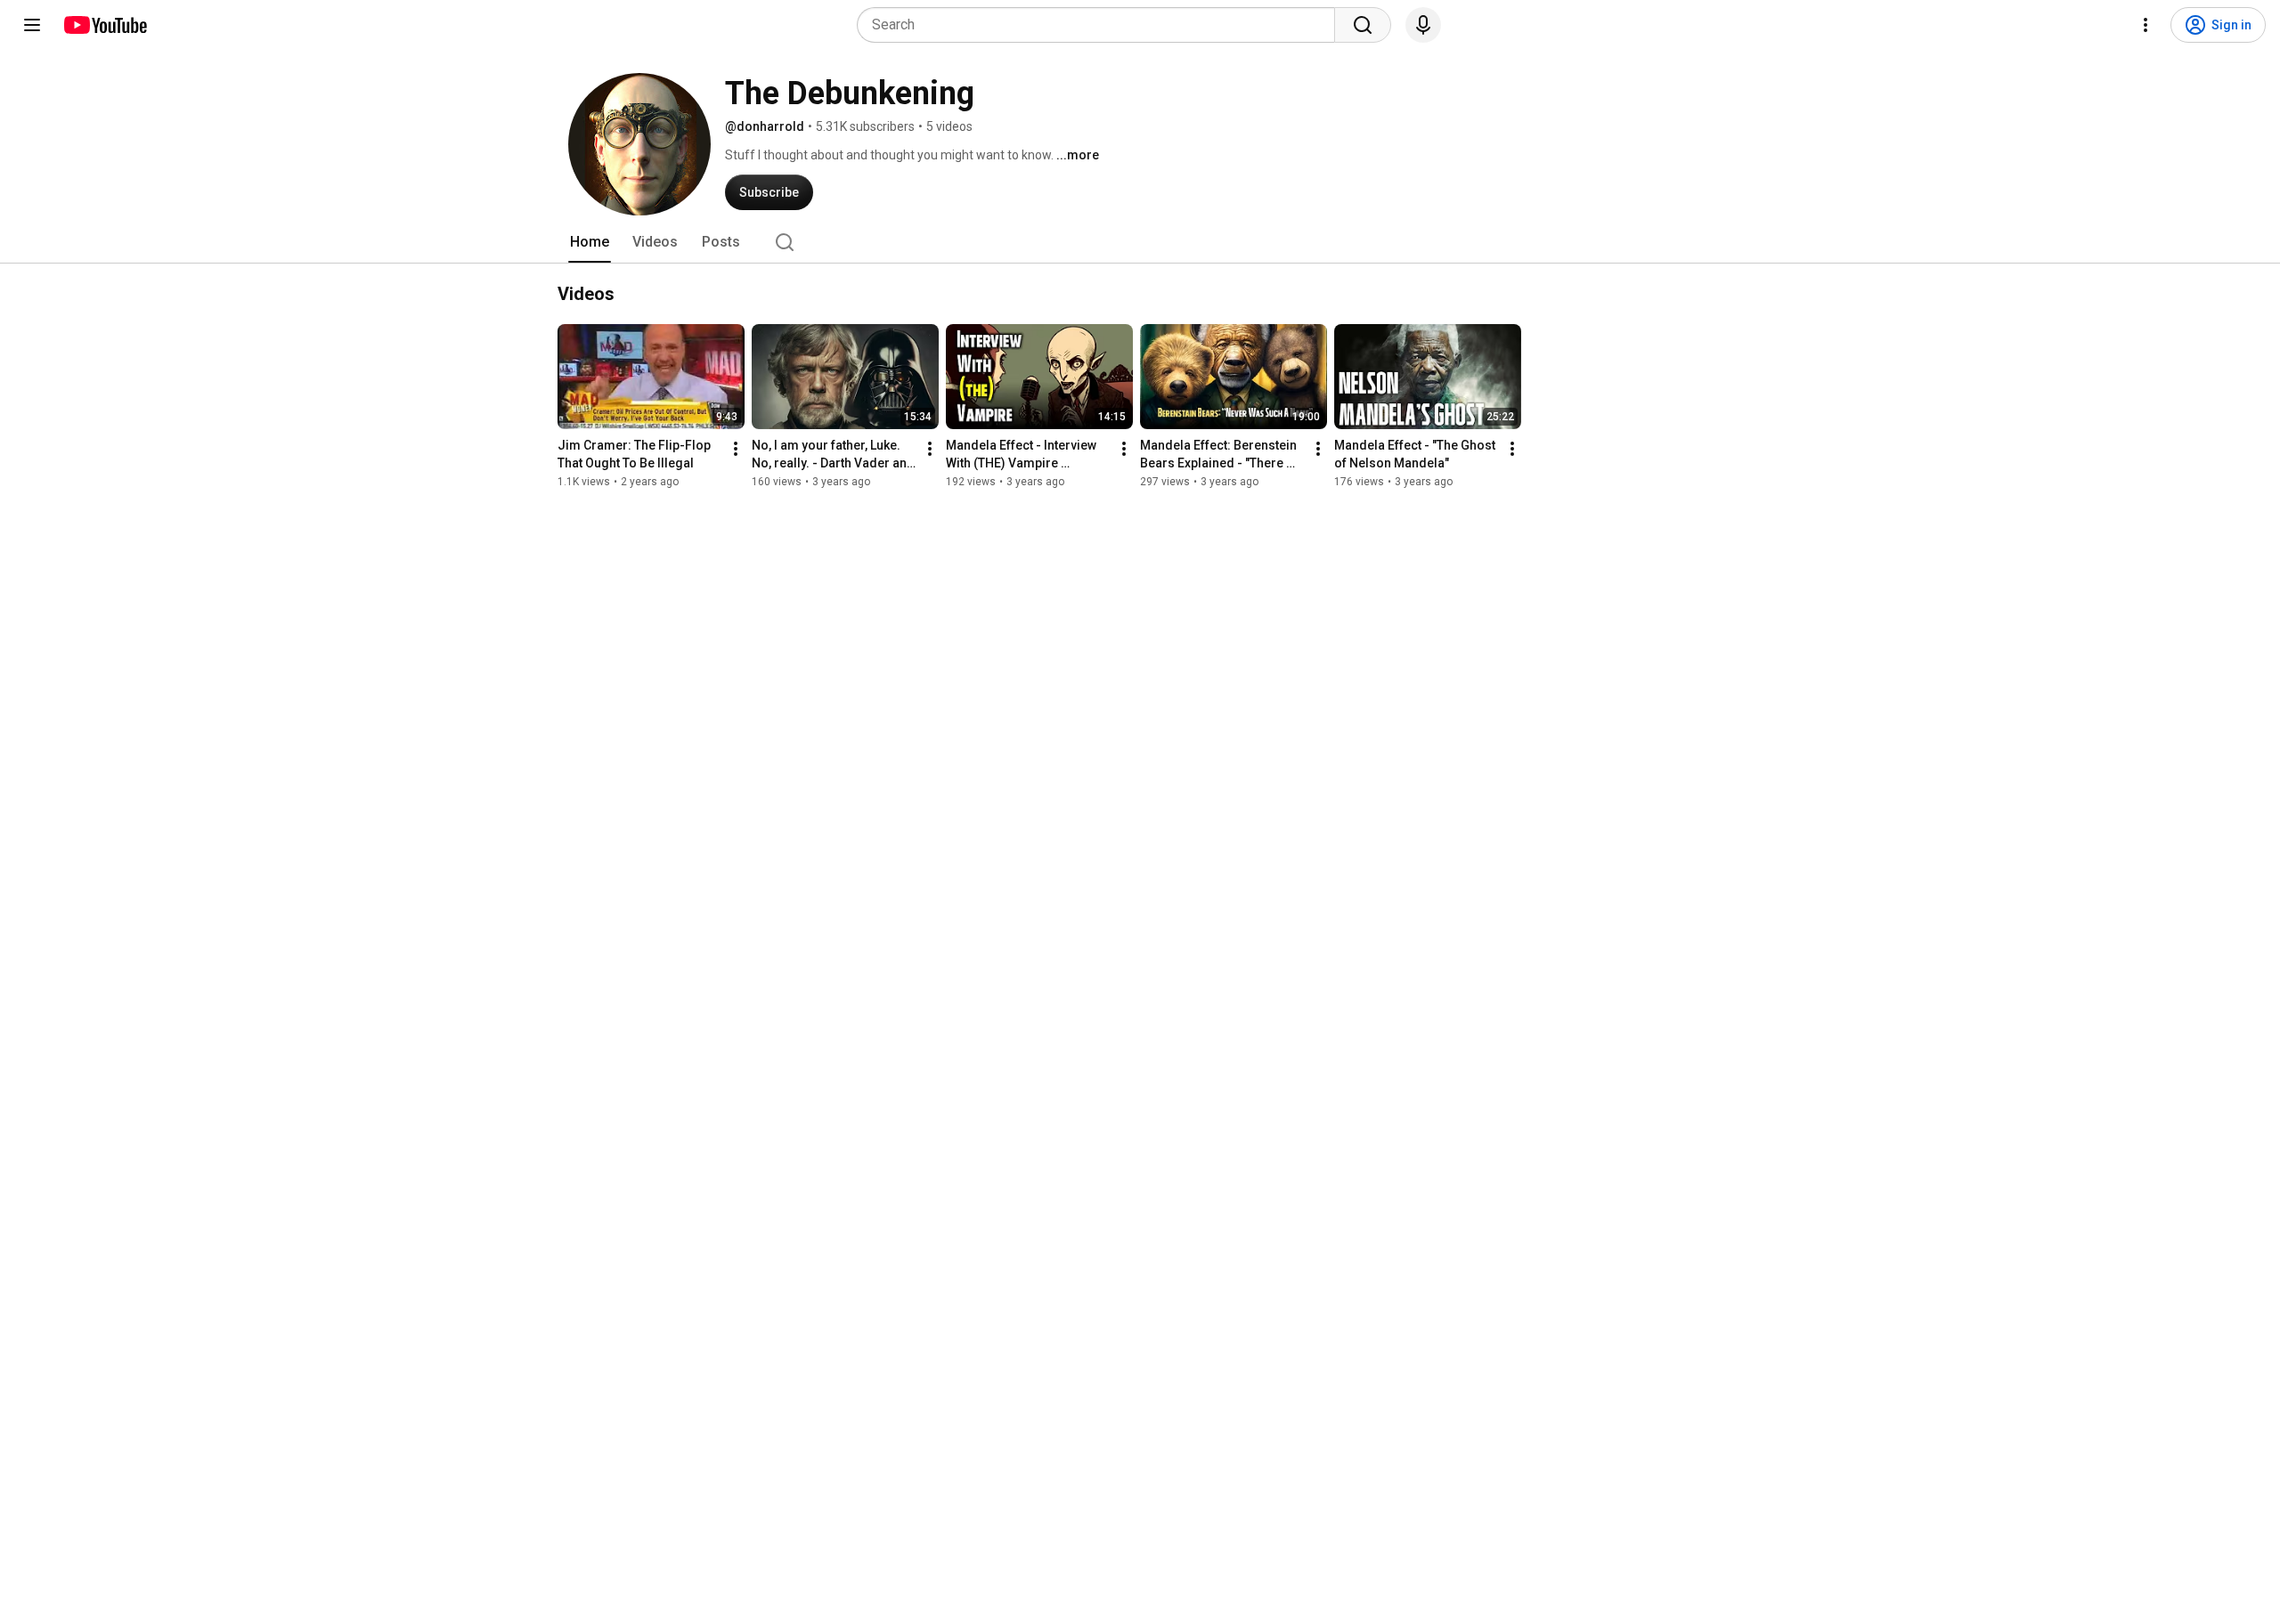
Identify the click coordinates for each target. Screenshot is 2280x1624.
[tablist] (1140, 242)
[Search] (1363, 25)
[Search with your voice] (1423, 25)
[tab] (590, 242)
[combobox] (1101, 25)
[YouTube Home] (105, 25)
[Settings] (2146, 25)
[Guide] (32, 25)
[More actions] (736, 449)
